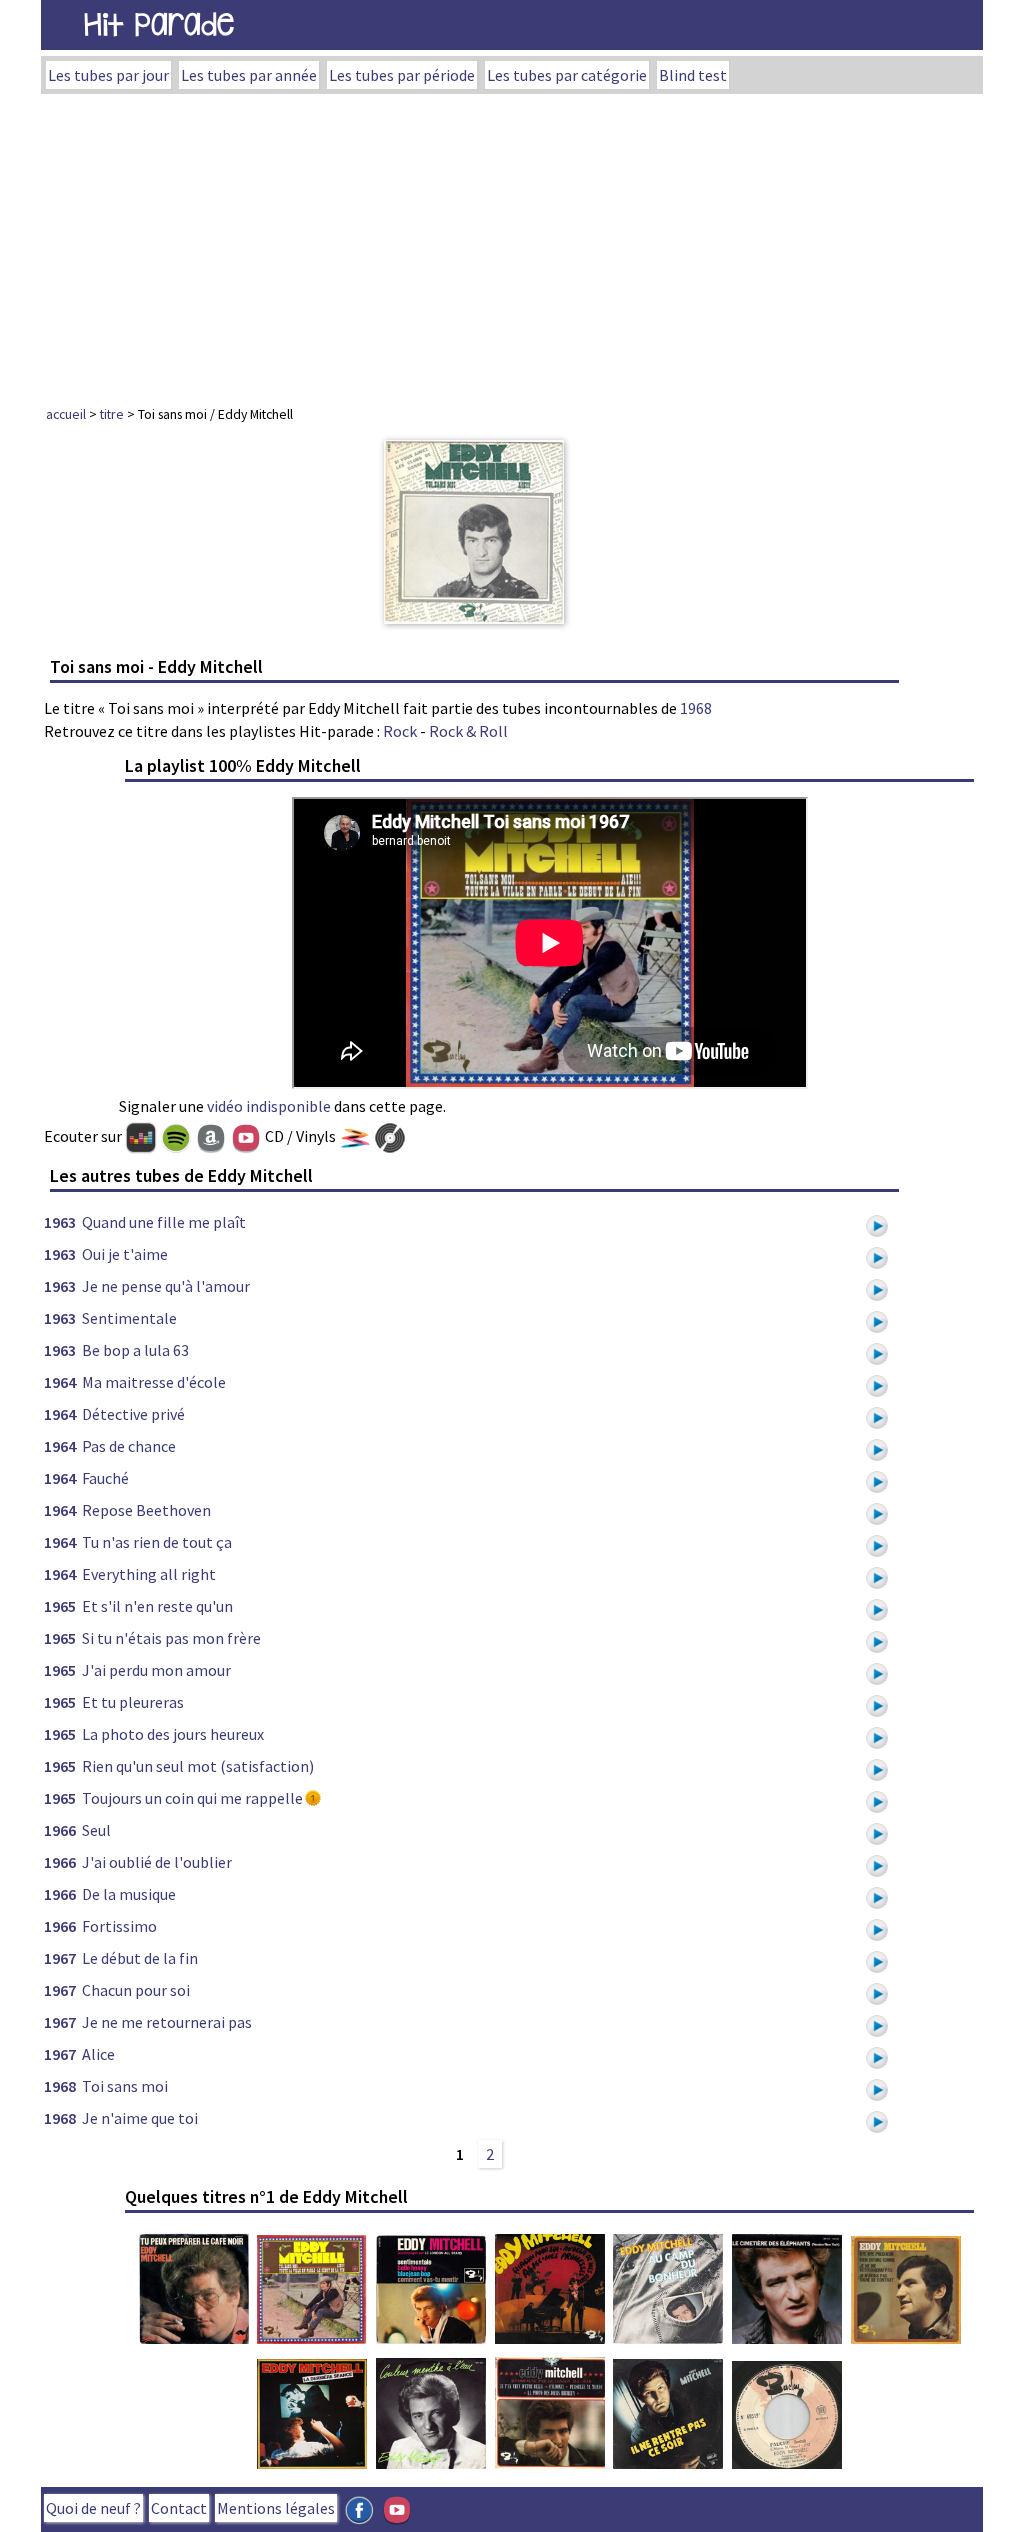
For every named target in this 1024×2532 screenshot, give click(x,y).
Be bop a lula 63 (135, 1350)
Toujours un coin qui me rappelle (192, 1798)
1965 (60, 1606)
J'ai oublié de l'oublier (157, 1862)
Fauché (105, 1478)
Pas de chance (129, 1446)
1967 (60, 1958)
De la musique (129, 1894)
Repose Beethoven (146, 1510)
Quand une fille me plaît (164, 1222)
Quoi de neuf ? (93, 2508)
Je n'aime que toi (140, 2118)
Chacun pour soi (136, 1990)
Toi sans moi (125, 2086)
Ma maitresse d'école (154, 1382)
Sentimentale (129, 1318)
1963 (60, 1222)
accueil (66, 414)
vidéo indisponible (269, 1106)
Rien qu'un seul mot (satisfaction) (198, 1766)
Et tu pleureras (133, 1702)
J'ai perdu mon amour (156, 1670)
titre (112, 414)
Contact (179, 2508)
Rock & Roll (468, 731)
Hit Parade (159, 24)
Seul (96, 1830)
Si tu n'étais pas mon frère (171, 1638)
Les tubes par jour (108, 75)
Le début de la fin (140, 1958)
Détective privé (133, 1414)
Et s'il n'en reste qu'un (157, 1606)
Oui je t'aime (125, 1254)
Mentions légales (276, 2508)
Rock (400, 731)
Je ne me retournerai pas (167, 2022)
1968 (696, 708)
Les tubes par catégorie (567, 75)
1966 (60, 1830)
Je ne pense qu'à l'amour (166, 1286)
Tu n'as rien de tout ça (157, 1542)
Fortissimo (119, 1926)
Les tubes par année (249, 75)
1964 (60, 1382)
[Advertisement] (512, 244)
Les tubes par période (402, 75)
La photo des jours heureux (173, 1734)
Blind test (693, 75)
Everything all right (149, 1574)
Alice (98, 2054)
